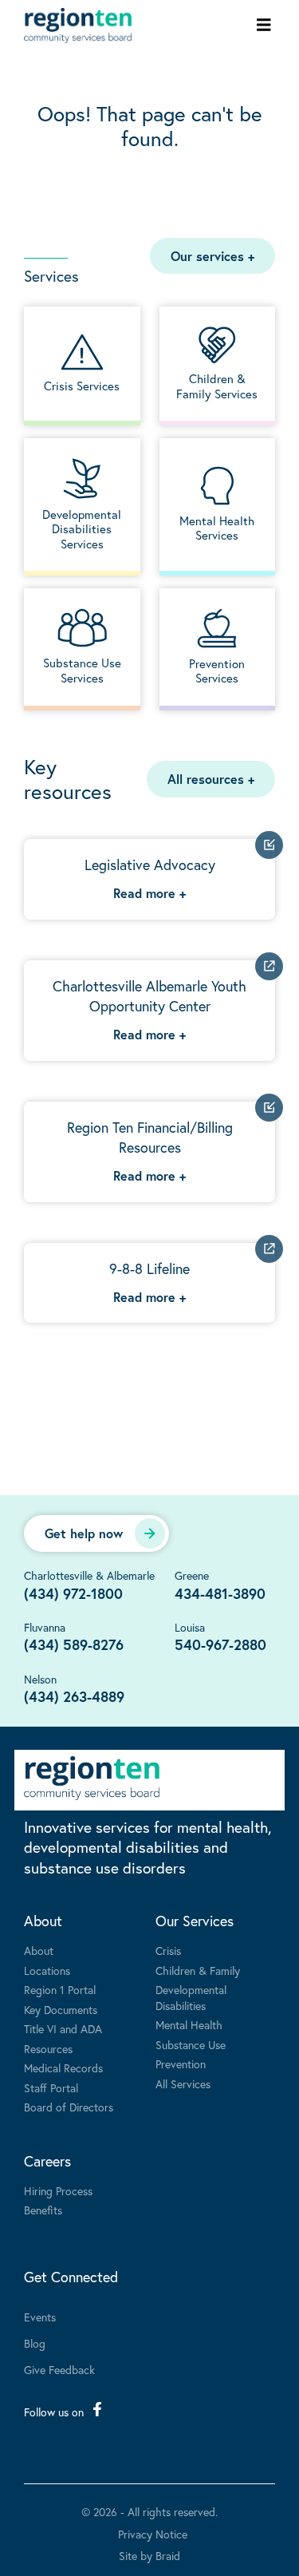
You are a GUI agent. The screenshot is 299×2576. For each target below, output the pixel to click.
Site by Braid (149, 2556)
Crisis (168, 1951)
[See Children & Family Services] (218, 364)
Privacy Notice (153, 2534)
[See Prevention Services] (218, 647)
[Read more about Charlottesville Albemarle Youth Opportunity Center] (149, 1011)
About (43, 1921)
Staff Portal (51, 2088)
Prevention (181, 2064)
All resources (211, 779)
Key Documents (61, 2010)
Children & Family (198, 1971)
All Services (183, 2084)
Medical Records (63, 2068)
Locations (47, 1971)
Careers (47, 2161)
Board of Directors (69, 2107)
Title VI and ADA (63, 2029)
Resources (48, 2049)
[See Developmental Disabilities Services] (82, 505)
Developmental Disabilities (191, 1998)
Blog (35, 2343)
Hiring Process (58, 2191)
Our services (212, 256)
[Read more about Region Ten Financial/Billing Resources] (149, 1152)
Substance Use (191, 2045)
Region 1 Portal (60, 1990)
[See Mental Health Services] (218, 505)
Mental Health (189, 2025)
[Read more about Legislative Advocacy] (149, 879)
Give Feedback (59, 2370)
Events (40, 2317)
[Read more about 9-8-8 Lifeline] (149, 1283)
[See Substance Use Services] (82, 647)
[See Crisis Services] (82, 364)
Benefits (43, 2210)
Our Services (195, 1921)
